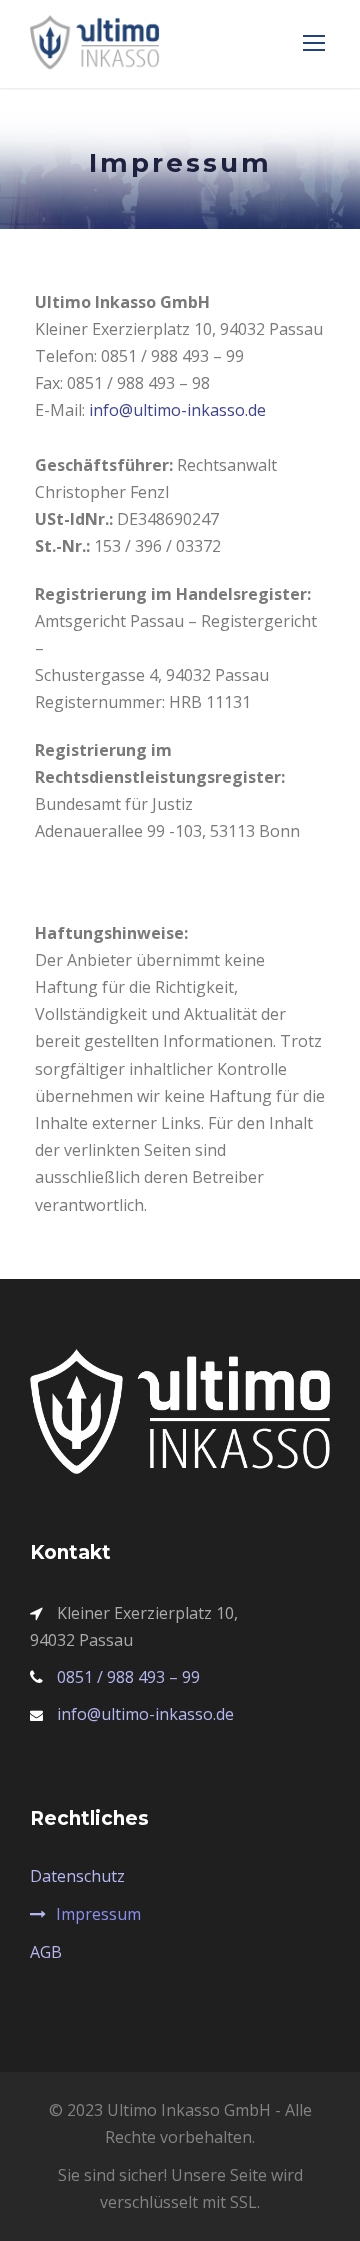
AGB (46, 1952)
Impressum (98, 1914)
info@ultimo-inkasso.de (177, 410)
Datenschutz (77, 1876)
